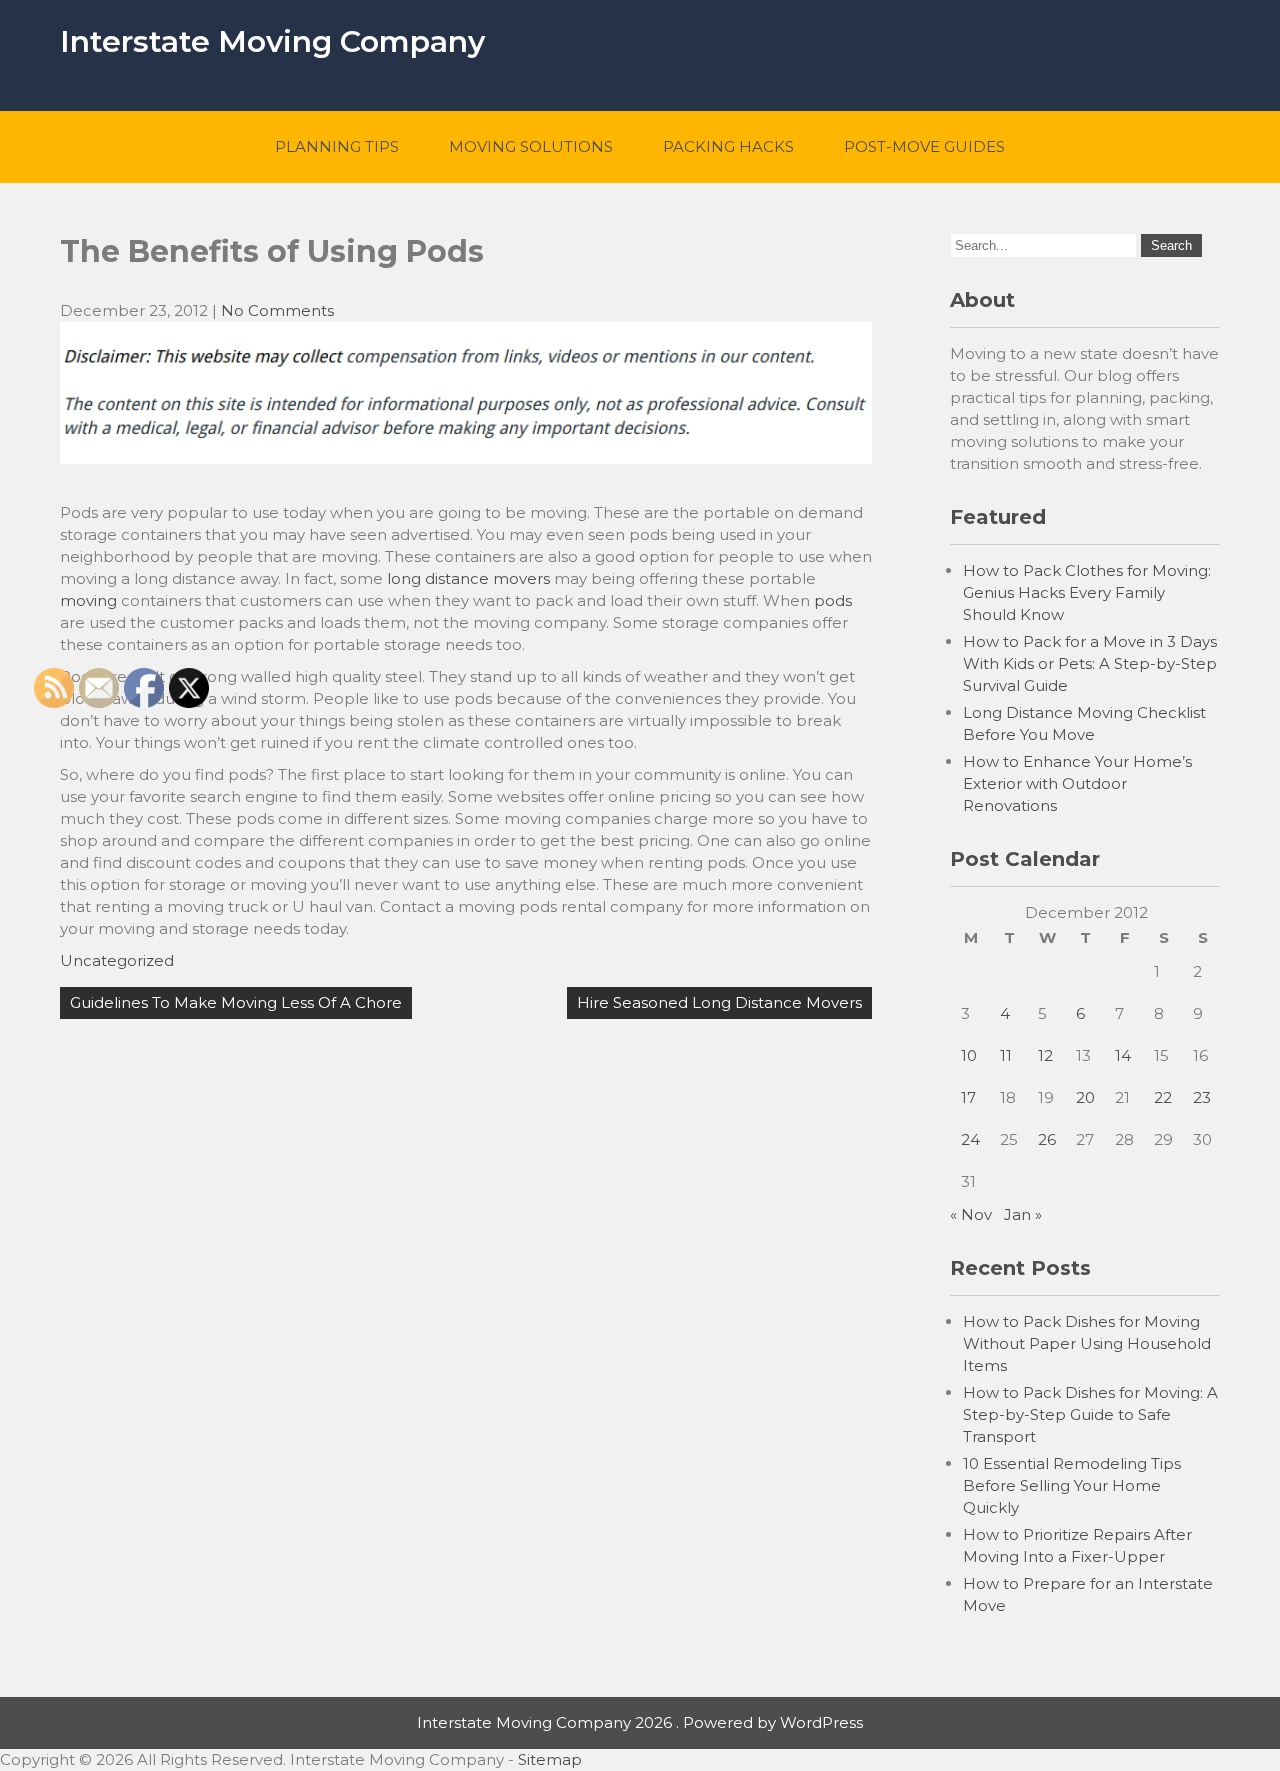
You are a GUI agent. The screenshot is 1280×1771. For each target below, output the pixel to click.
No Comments (277, 310)
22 (1163, 1097)
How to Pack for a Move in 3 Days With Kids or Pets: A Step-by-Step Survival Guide (1090, 663)
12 (1045, 1055)
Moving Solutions (531, 146)
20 (1085, 1097)
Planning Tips (337, 146)
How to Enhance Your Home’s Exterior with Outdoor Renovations (1077, 783)
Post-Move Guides (924, 146)
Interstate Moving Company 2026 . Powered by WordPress (640, 1722)
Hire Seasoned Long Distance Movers (719, 1002)
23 (1202, 1097)
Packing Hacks (728, 146)
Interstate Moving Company (272, 41)
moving (88, 600)
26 (1047, 1139)
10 (969, 1055)
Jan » (1023, 1214)
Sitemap (550, 1759)
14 (1123, 1055)
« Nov (971, 1214)
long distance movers (468, 578)
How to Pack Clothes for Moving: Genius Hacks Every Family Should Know (1087, 592)
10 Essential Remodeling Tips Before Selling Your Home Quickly (1072, 1485)
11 (1006, 1055)
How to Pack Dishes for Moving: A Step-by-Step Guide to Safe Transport (1090, 1414)
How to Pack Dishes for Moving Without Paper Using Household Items (1087, 1343)
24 (970, 1139)
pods (833, 600)
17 (968, 1097)
